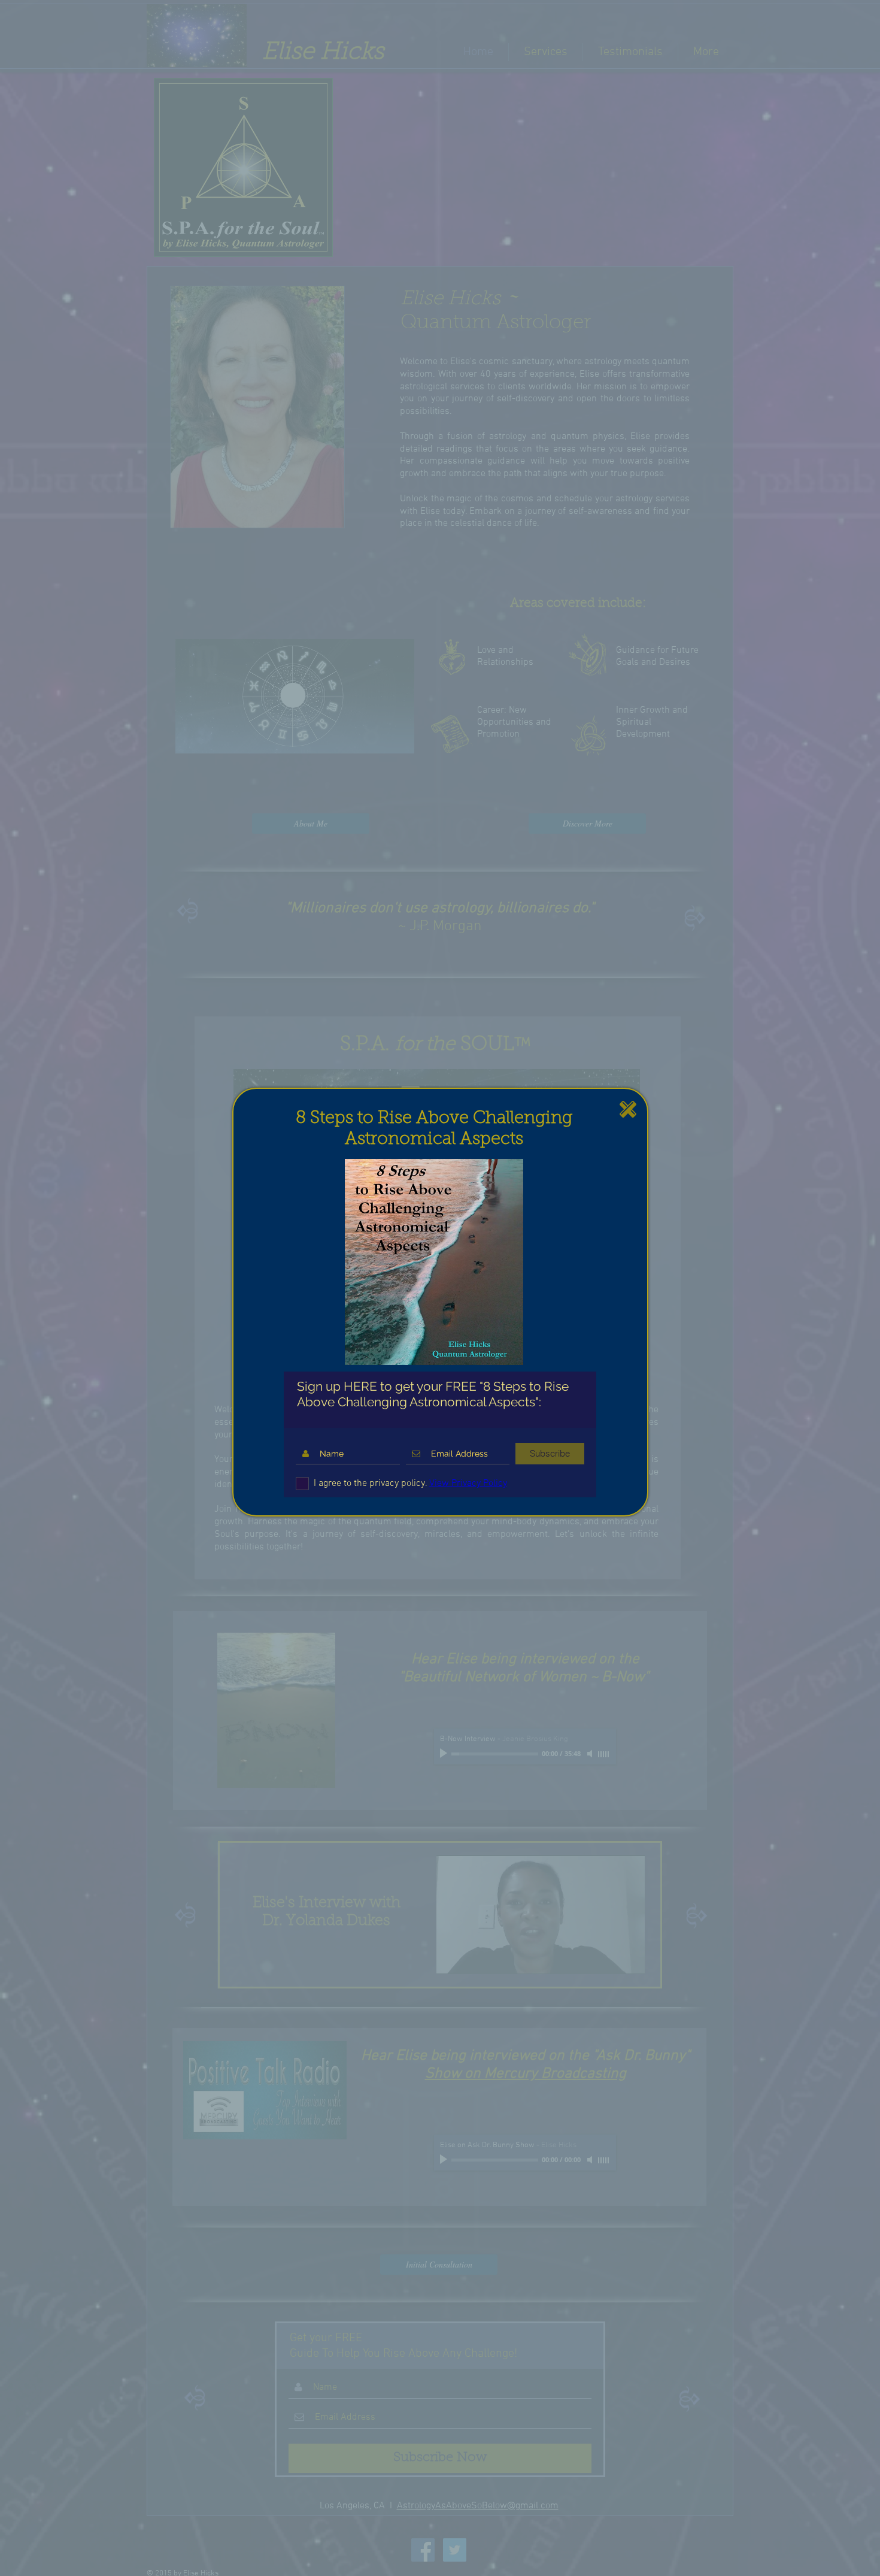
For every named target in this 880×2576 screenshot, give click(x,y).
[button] (628, 1109)
